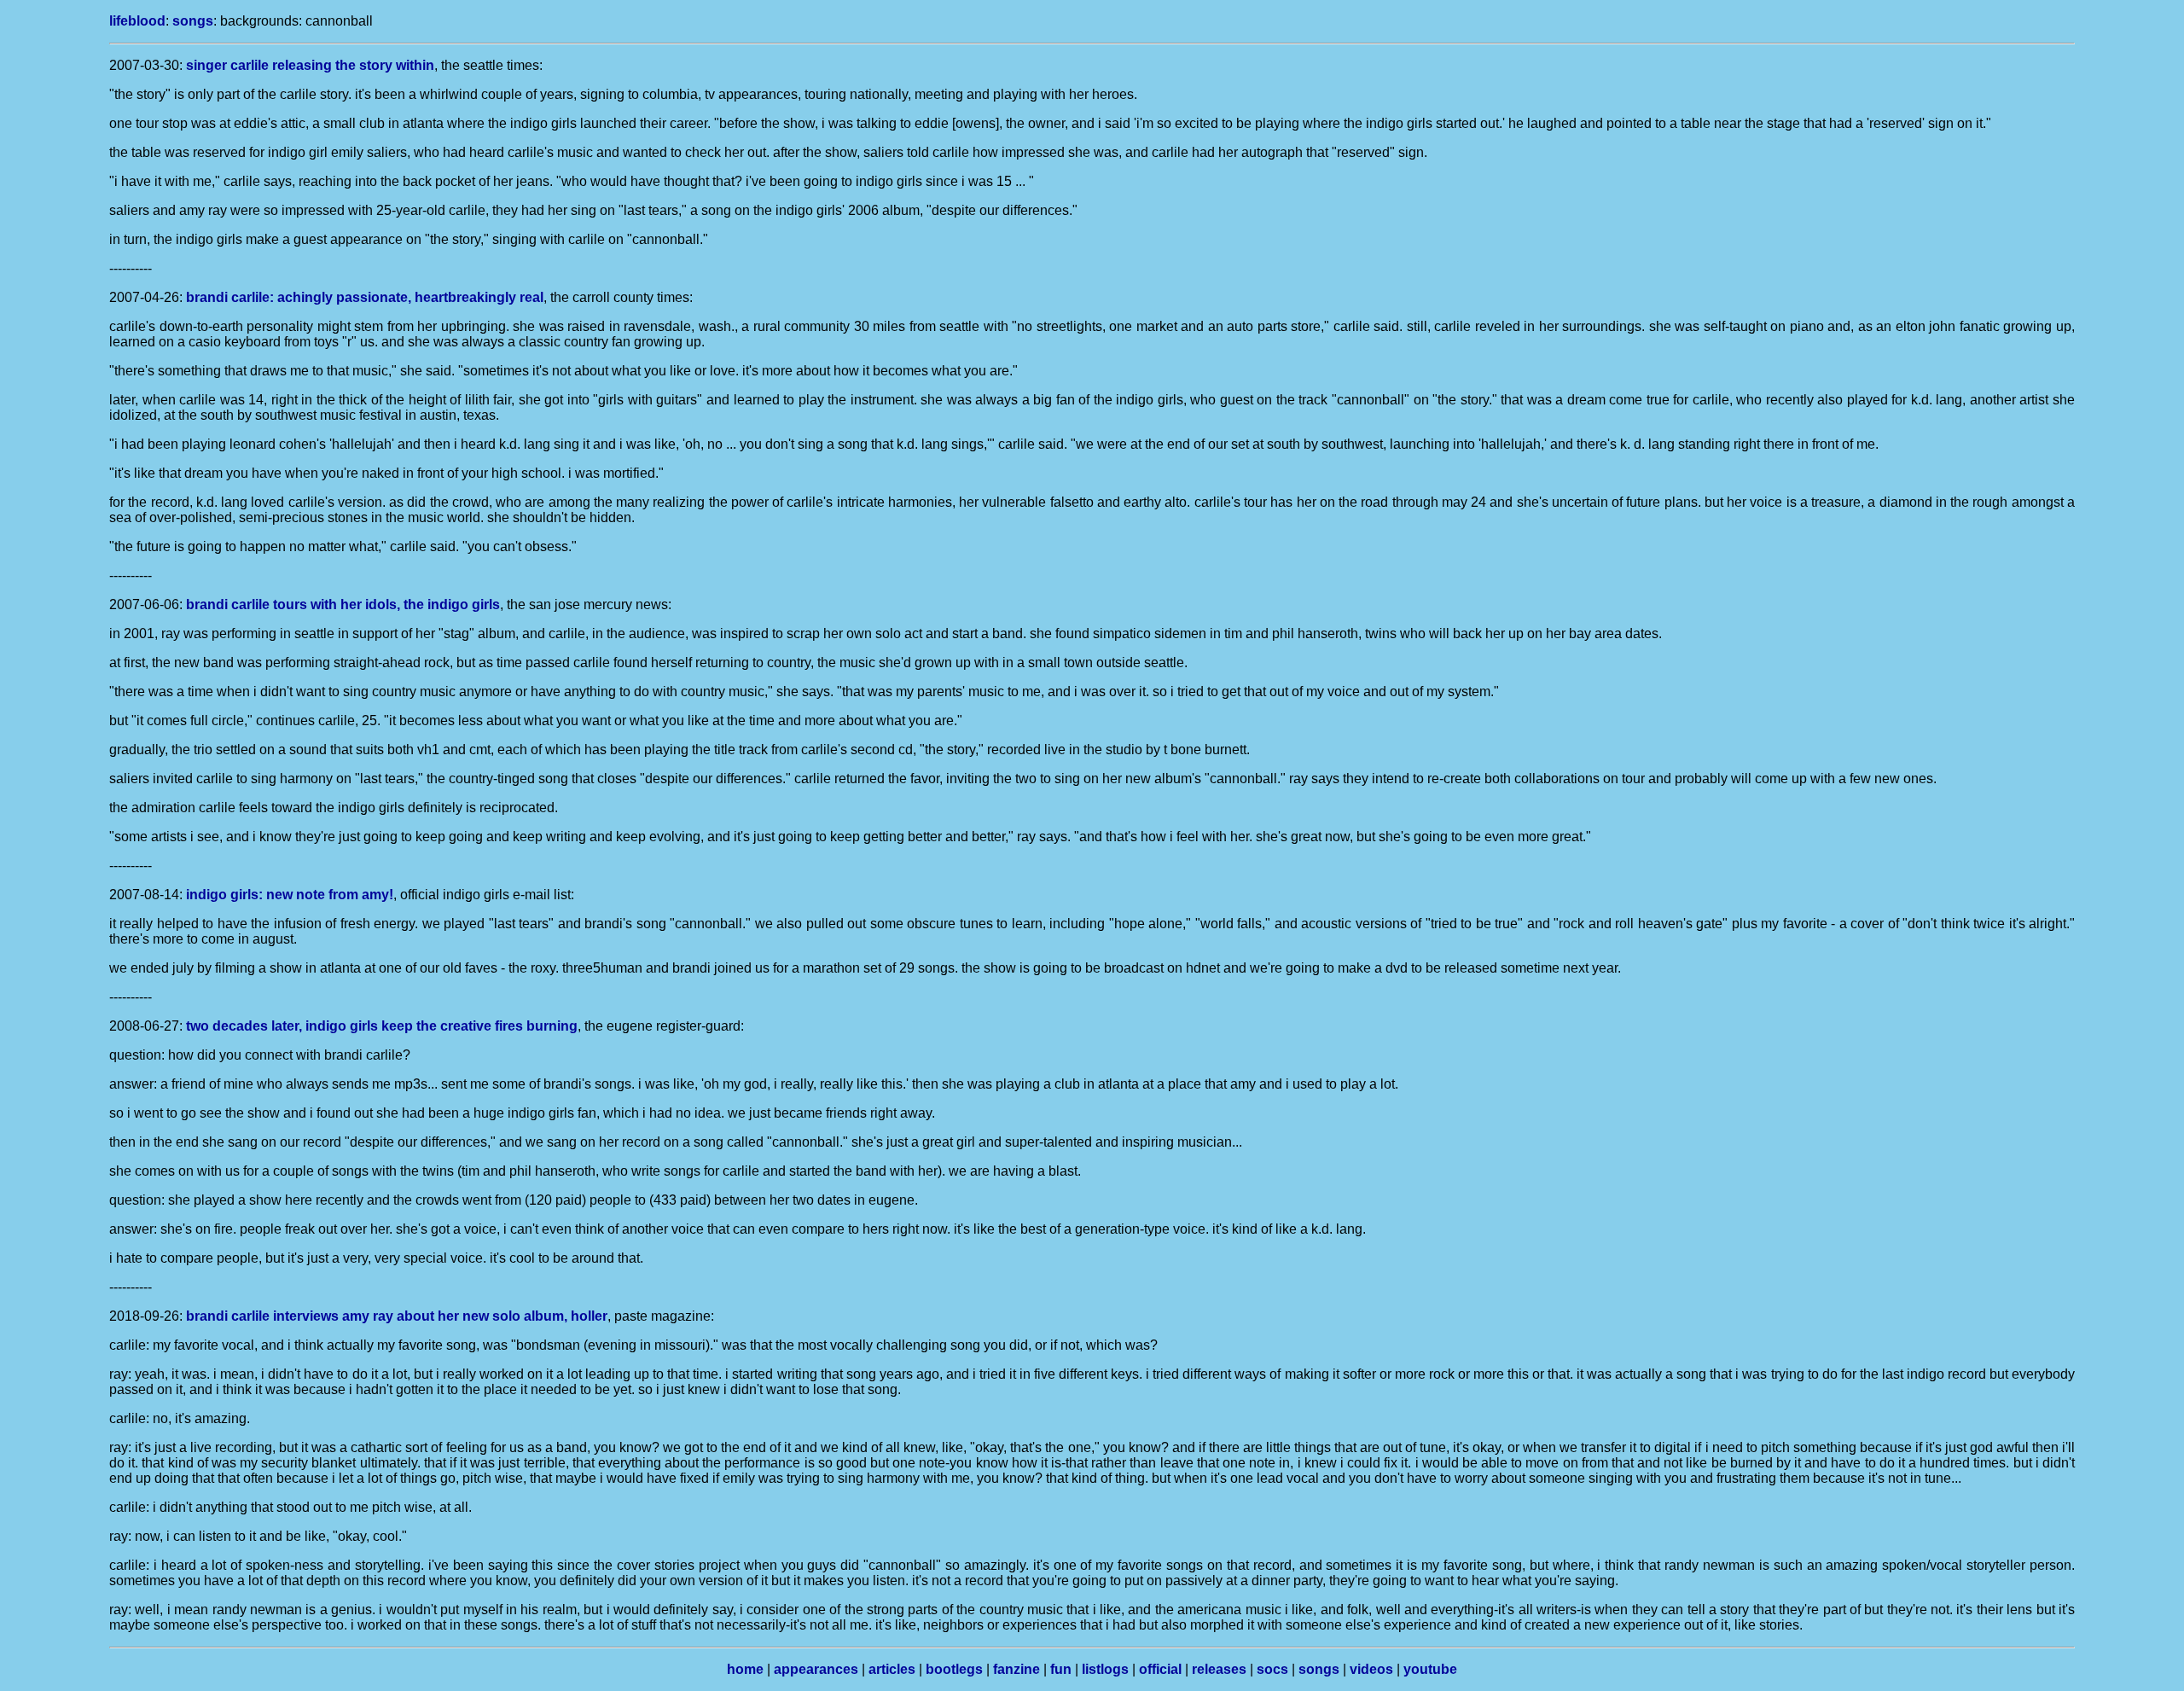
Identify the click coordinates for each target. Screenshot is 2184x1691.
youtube (1430, 1669)
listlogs (1105, 1669)
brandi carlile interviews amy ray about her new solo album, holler (397, 1316)
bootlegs (954, 1669)
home (745, 1669)
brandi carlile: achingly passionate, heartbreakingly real (365, 297)
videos (1371, 1669)
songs (193, 21)
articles (892, 1669)
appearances (816, 1669)
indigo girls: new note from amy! (290, 895)
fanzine (1016, 1669)
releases (1219, 1669)
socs (1272, 1669)
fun (1061, 1669)
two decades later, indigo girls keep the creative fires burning (382, 1026)
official (1160, 1669)
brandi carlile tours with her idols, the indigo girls (343, 604)
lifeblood (137, 21)
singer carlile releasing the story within (310, 65)
